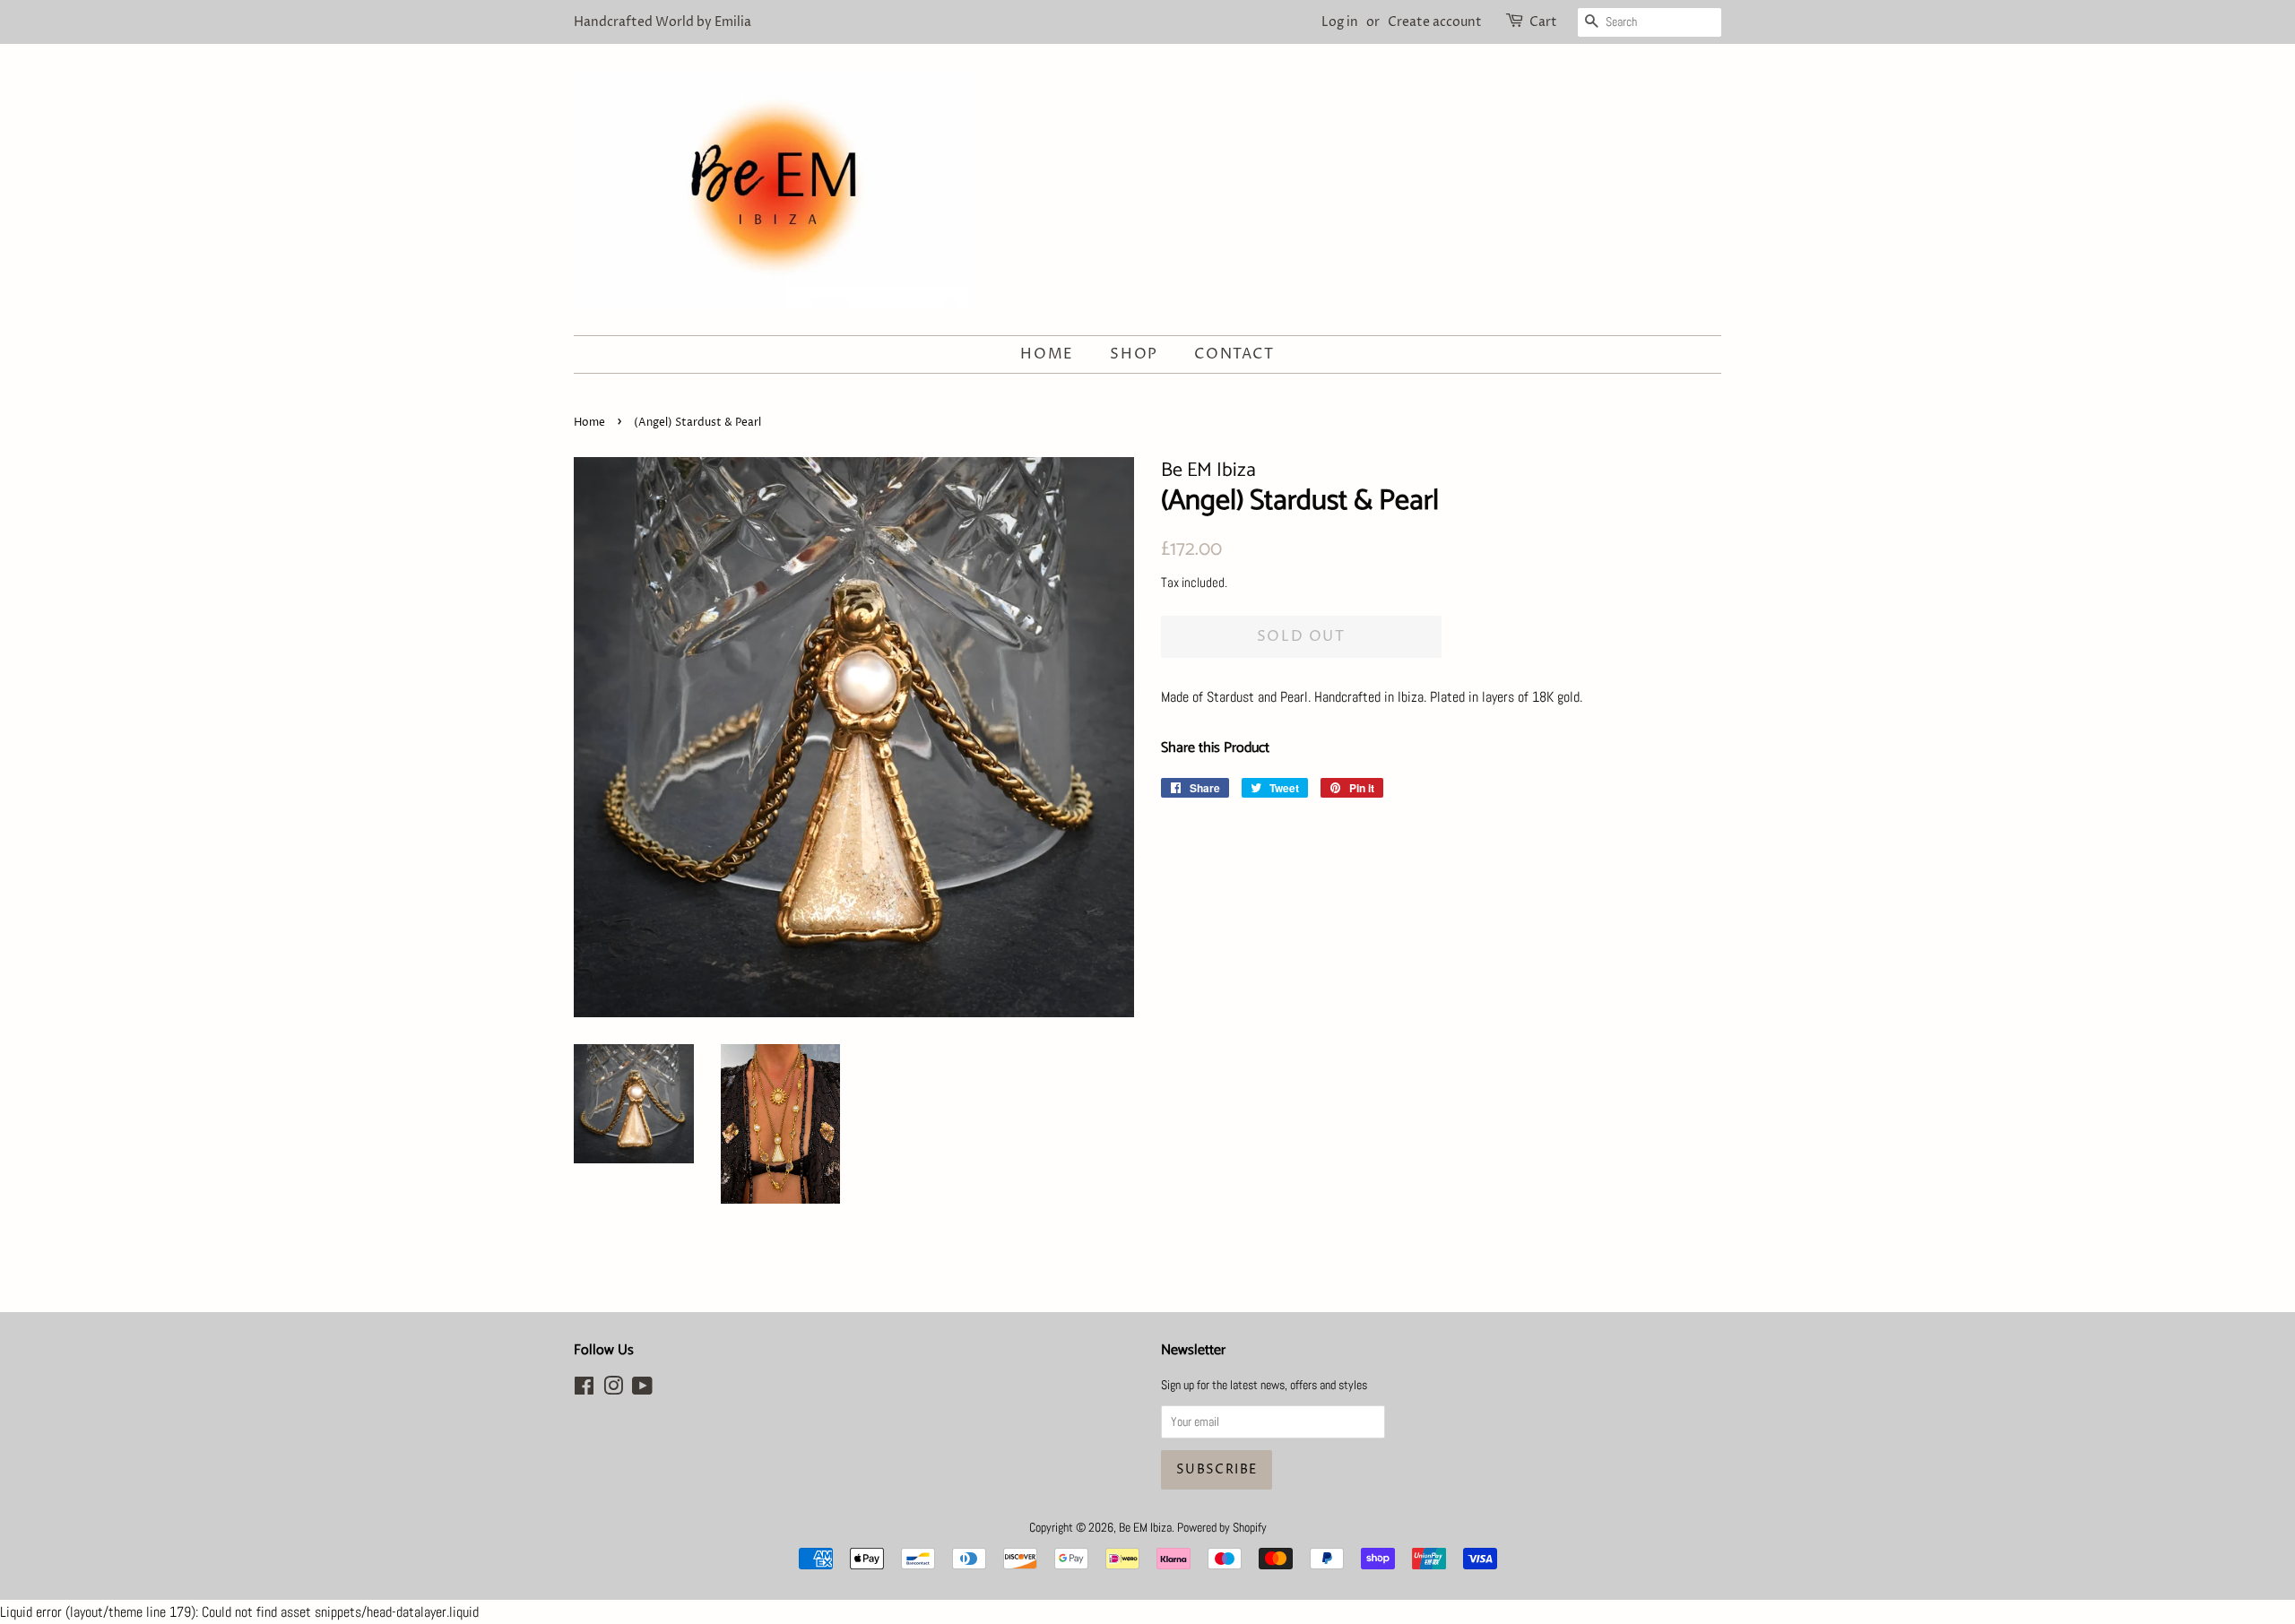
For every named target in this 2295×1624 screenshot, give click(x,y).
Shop (1134, 354)
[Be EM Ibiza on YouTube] (642, 1390)
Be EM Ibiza (1145, 1528)
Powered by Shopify (1222, 1528)
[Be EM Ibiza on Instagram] (613, 1390)
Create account (1435, 22)
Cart (1543, 22)
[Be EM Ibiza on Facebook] (584, 1390)
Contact (1234, 354)
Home (1047, 354)
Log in (1340, 22)
